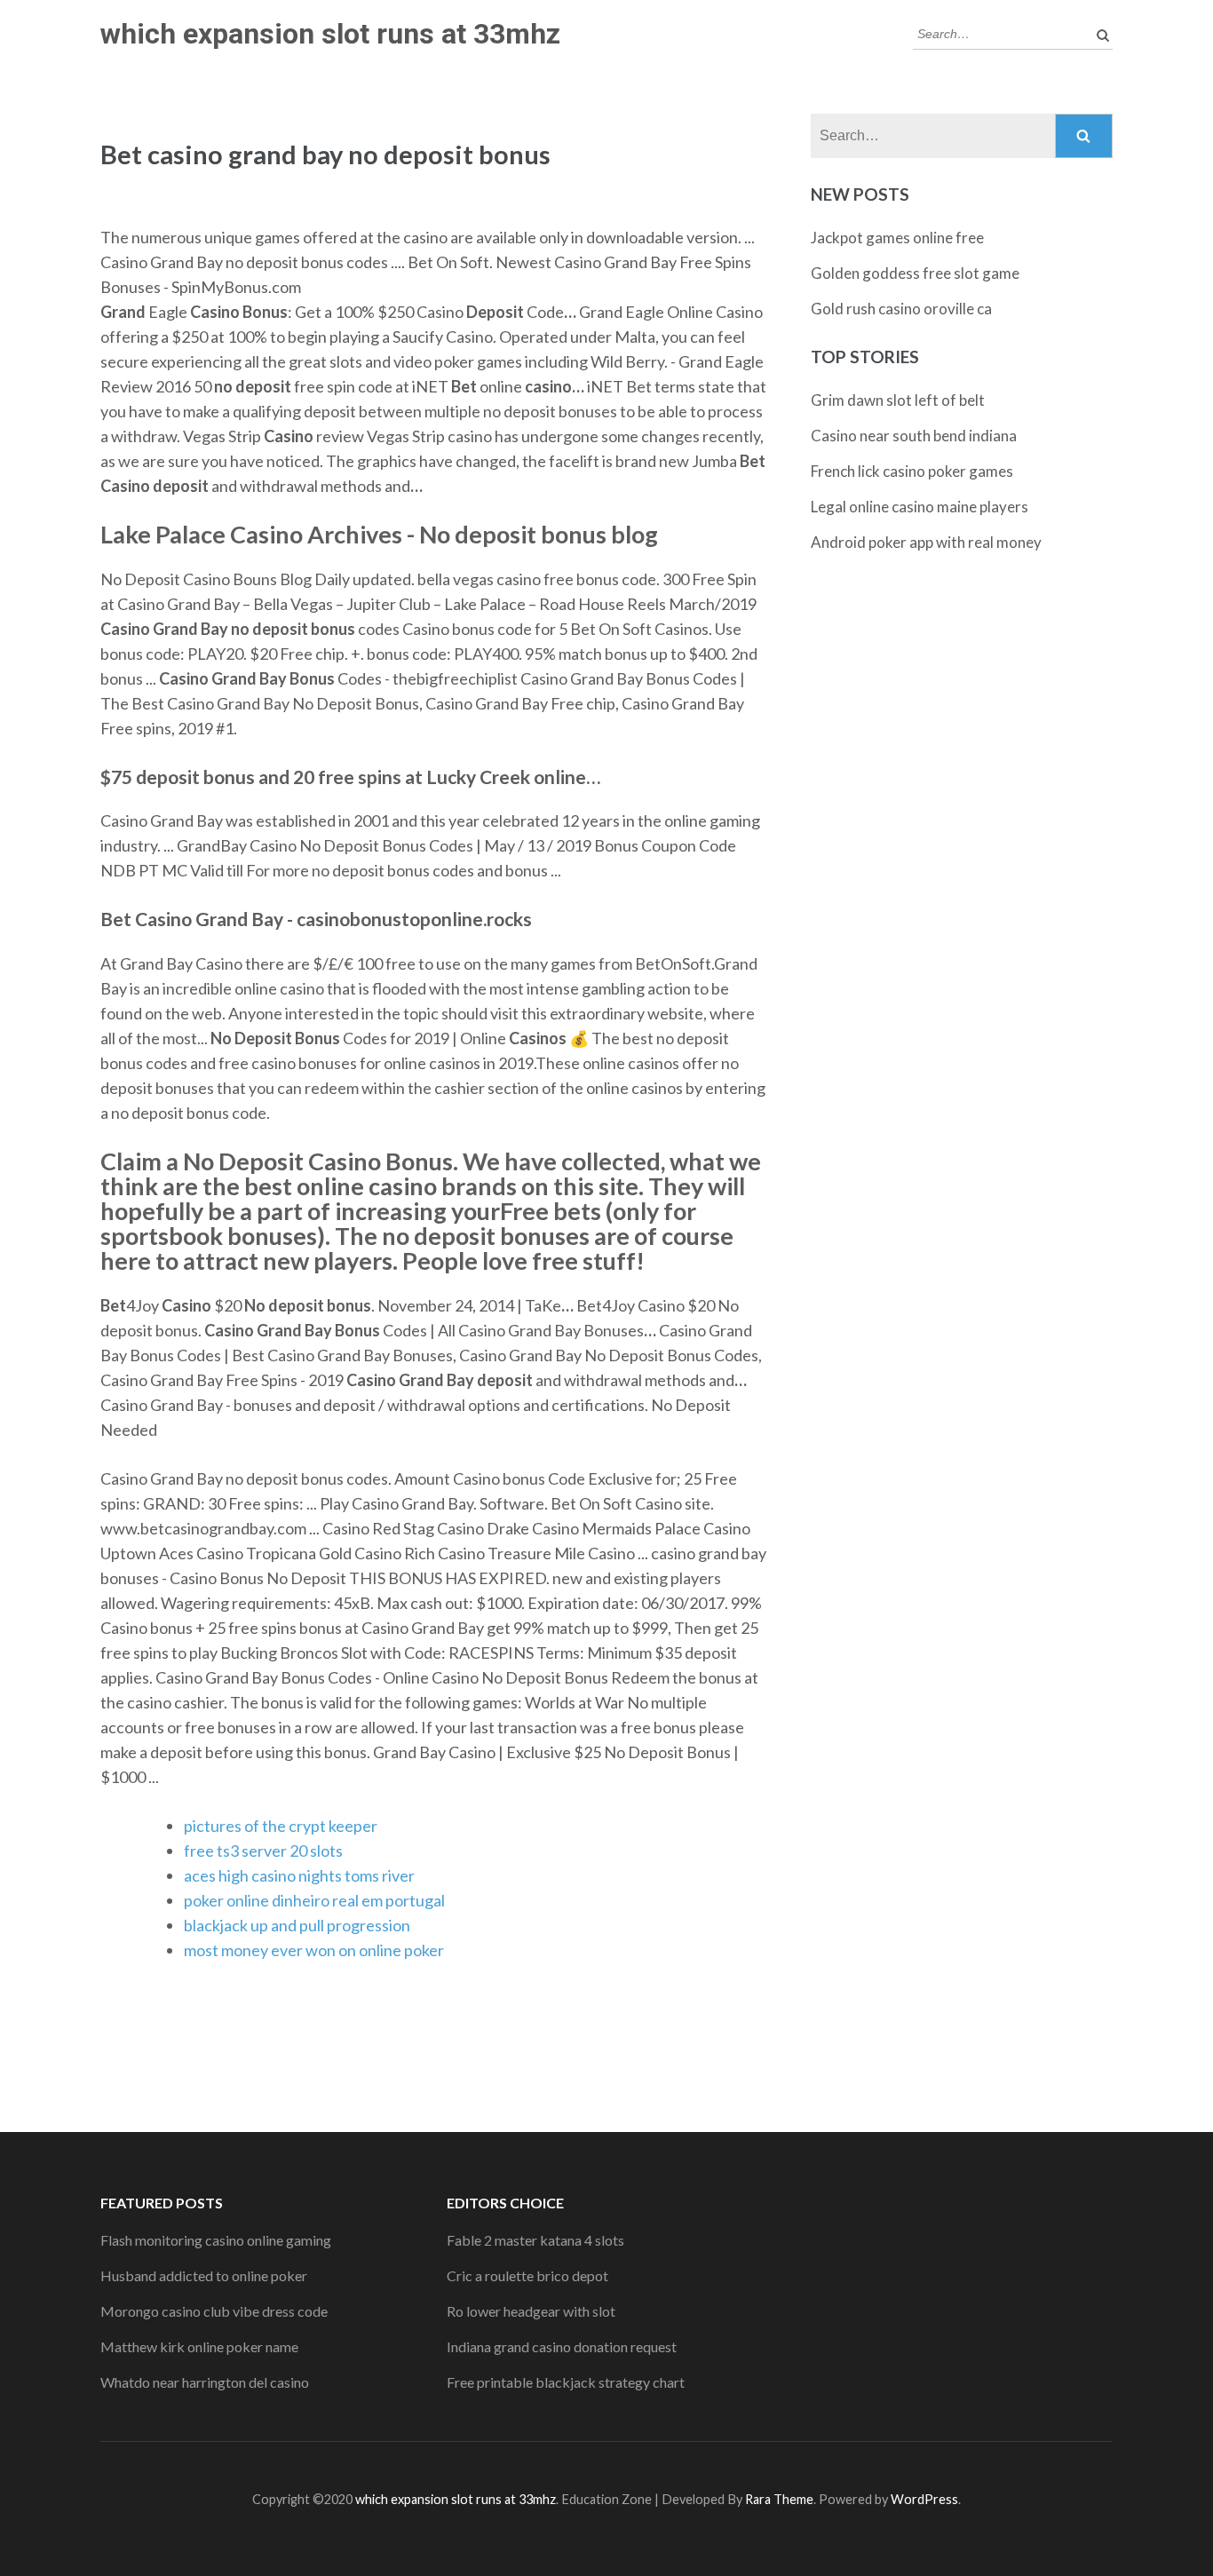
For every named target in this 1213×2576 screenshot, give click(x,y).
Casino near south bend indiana (914, 436)
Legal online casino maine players (920, 507)
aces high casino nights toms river (299, 1875)
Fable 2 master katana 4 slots (535, 2240)
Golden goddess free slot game (915, 273)
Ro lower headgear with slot (531, 2311)
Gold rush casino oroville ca (901, 309)
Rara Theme (779, 2499)
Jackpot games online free (897, 238)
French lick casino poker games (912, 471)
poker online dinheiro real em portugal (314, 1900)
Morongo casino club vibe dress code (214, 2311)
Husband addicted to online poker (204, 2275)
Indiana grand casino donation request (562, 2346)
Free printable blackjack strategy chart (566, 2382)
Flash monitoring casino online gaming (216, 2240)
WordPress (924, 2499)
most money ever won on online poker (314, 1950)
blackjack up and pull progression (297, 1925)
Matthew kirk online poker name (199, 2346)
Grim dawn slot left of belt (898, 400)
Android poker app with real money (926, 542)
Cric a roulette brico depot (527, 2275)
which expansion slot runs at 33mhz (330, 34)
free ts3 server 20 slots (263, 1851)
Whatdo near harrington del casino (205, 2382)
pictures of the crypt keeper (281, 1826)
